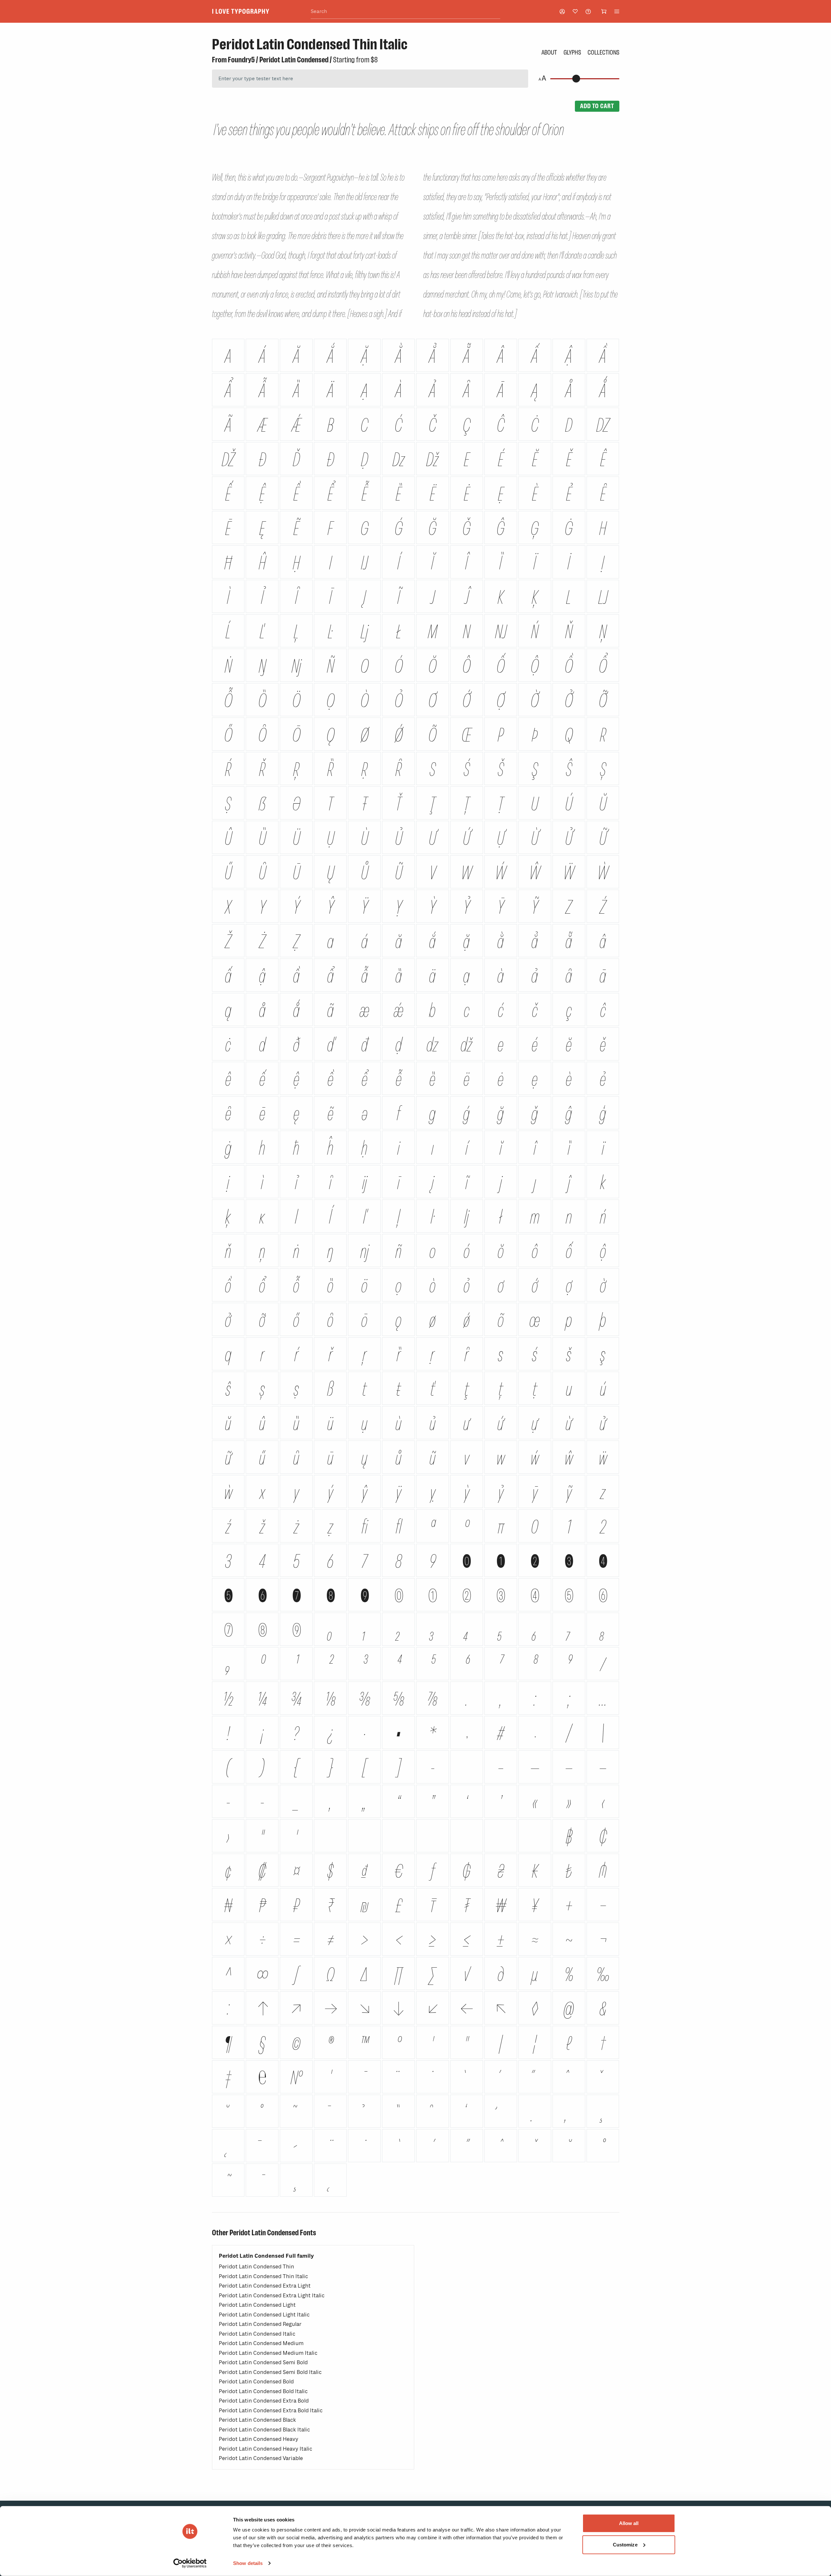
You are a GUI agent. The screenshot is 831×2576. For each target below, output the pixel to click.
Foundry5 (241, 60)
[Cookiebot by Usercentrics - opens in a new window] (190, 2563)
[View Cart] (604, 11)
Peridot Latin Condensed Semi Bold (263, 2362)
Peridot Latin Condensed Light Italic (264, 2315)
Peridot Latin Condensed (294, 60)
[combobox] (405, 12)
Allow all (629, 2523)
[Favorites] (575, 11)
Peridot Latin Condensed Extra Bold (264, 2401)
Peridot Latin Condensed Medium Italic (268, 2353)
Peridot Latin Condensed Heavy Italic (266, 2449)
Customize (625, 2544)
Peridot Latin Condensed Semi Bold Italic (270, 2372)
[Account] (562, 12)
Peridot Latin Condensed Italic (257, 2334)
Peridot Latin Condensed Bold (256, 2382)
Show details (248, 2563)
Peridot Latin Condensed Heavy (259, 2439)
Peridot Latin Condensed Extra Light (265, 2286)
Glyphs (572, 52)
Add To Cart (597, 106)
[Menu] (617, 11)
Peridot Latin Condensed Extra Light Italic (272, 2296)
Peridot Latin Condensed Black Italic (264, 2430)
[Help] (588, 12)
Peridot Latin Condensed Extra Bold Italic (271, 2411)
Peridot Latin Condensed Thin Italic (263, 2276)
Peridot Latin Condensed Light (257, 2305)
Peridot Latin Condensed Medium (261, 2343)
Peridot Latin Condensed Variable (261, 2458)
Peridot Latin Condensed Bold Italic (263, 2391)
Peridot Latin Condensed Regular (260, 2324)
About (549, 52)
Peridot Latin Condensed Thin (256, 2267)
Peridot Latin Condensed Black (257, 2420)
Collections (603, 52)
